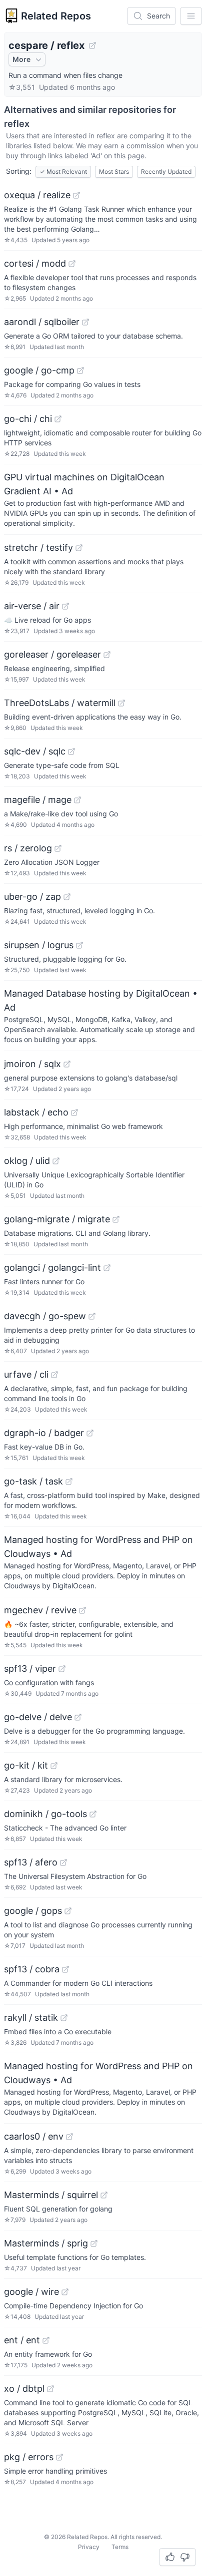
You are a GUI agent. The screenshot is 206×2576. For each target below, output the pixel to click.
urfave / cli (26, 1374)
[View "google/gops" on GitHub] (68, 1911)
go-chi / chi (28, 419)
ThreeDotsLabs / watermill (60, 703)
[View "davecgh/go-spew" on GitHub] (92, 1316)
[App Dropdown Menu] (191, 16)
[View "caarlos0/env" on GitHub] (69, 2137)
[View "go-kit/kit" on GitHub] (54, 1766)
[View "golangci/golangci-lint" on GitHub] (107, 1268)
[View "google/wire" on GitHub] (65, 2292)
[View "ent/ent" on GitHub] (46, 2340)
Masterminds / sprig (46, 2243)
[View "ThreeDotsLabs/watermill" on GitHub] (121, 703)
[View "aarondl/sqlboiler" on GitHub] (85, 322)
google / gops (33, 1911)
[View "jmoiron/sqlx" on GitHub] (67, 1064)
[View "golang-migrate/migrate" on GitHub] (116, 1219)
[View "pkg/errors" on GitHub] (59, 2457)
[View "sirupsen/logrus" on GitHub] (79, 945)
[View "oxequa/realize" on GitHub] (76, 195)
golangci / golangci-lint (52, 1268)
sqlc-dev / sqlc (35, 751)
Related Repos (56, 16)
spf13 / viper (30, 1668)
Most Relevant (63, 172)
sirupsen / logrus (39, 945)
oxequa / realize (37, 195)
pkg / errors (29, 2457)
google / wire (31, 2292)
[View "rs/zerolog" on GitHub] (58, 848)
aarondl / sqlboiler (42, 322)
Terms (120, 2547)
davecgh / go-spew (45, 1316)
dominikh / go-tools (45, 1814)
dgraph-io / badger (44, 1433)
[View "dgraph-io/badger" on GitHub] (90, 1433)
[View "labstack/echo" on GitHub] (74, 1112)
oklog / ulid (27, 1161)
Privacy (89, 2547)
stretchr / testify (38, 548)
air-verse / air (32, 606)
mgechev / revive (40, 1610)
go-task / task (33, 1481)
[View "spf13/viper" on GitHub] (62, 1669)
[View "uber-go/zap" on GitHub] (67, 897)
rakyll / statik (31, 2018)
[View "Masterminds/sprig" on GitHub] (94, 2243)
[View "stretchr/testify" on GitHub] (79, 548)
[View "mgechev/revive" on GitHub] (82, 1610)
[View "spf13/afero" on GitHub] (63, 1862)
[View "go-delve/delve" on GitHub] (78, 1717)
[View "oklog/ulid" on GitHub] (56, 1161)
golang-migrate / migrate (57, 1219)
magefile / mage (38, 800)
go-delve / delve (38, 1717)
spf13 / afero (31, 1862)
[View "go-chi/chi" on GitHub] (58, 419)
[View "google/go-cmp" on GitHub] (80, 370)
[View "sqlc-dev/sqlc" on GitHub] (71, 751)
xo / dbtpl (24, 2389)
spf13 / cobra (32, 1969)
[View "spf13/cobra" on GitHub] (65, 1969)
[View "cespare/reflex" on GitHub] (92, 45)
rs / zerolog (28, 848)
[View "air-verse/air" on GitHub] (65, 606)
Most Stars (114, 172)
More (21, 59)
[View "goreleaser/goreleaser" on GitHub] (107, 655)
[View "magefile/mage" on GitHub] (77, 800)
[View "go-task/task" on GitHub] (69, 1481)
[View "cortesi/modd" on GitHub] (72, 264)
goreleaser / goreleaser (52, 654)
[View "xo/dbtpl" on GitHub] (50, 2389)
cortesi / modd (35, 263)
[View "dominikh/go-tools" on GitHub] (93, 1814)
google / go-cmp (39, 370)
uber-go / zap (32, 897)
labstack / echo (36, 1112)
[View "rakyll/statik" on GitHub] (64, 2018)
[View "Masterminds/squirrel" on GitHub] (104, 2195)
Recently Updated (166, 172)
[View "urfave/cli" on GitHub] (54, 1375)
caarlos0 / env (34, 2136)
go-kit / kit (26, 1765)
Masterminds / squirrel (51, 2195)
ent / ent (22, 2340)
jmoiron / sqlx (32, 1064)
